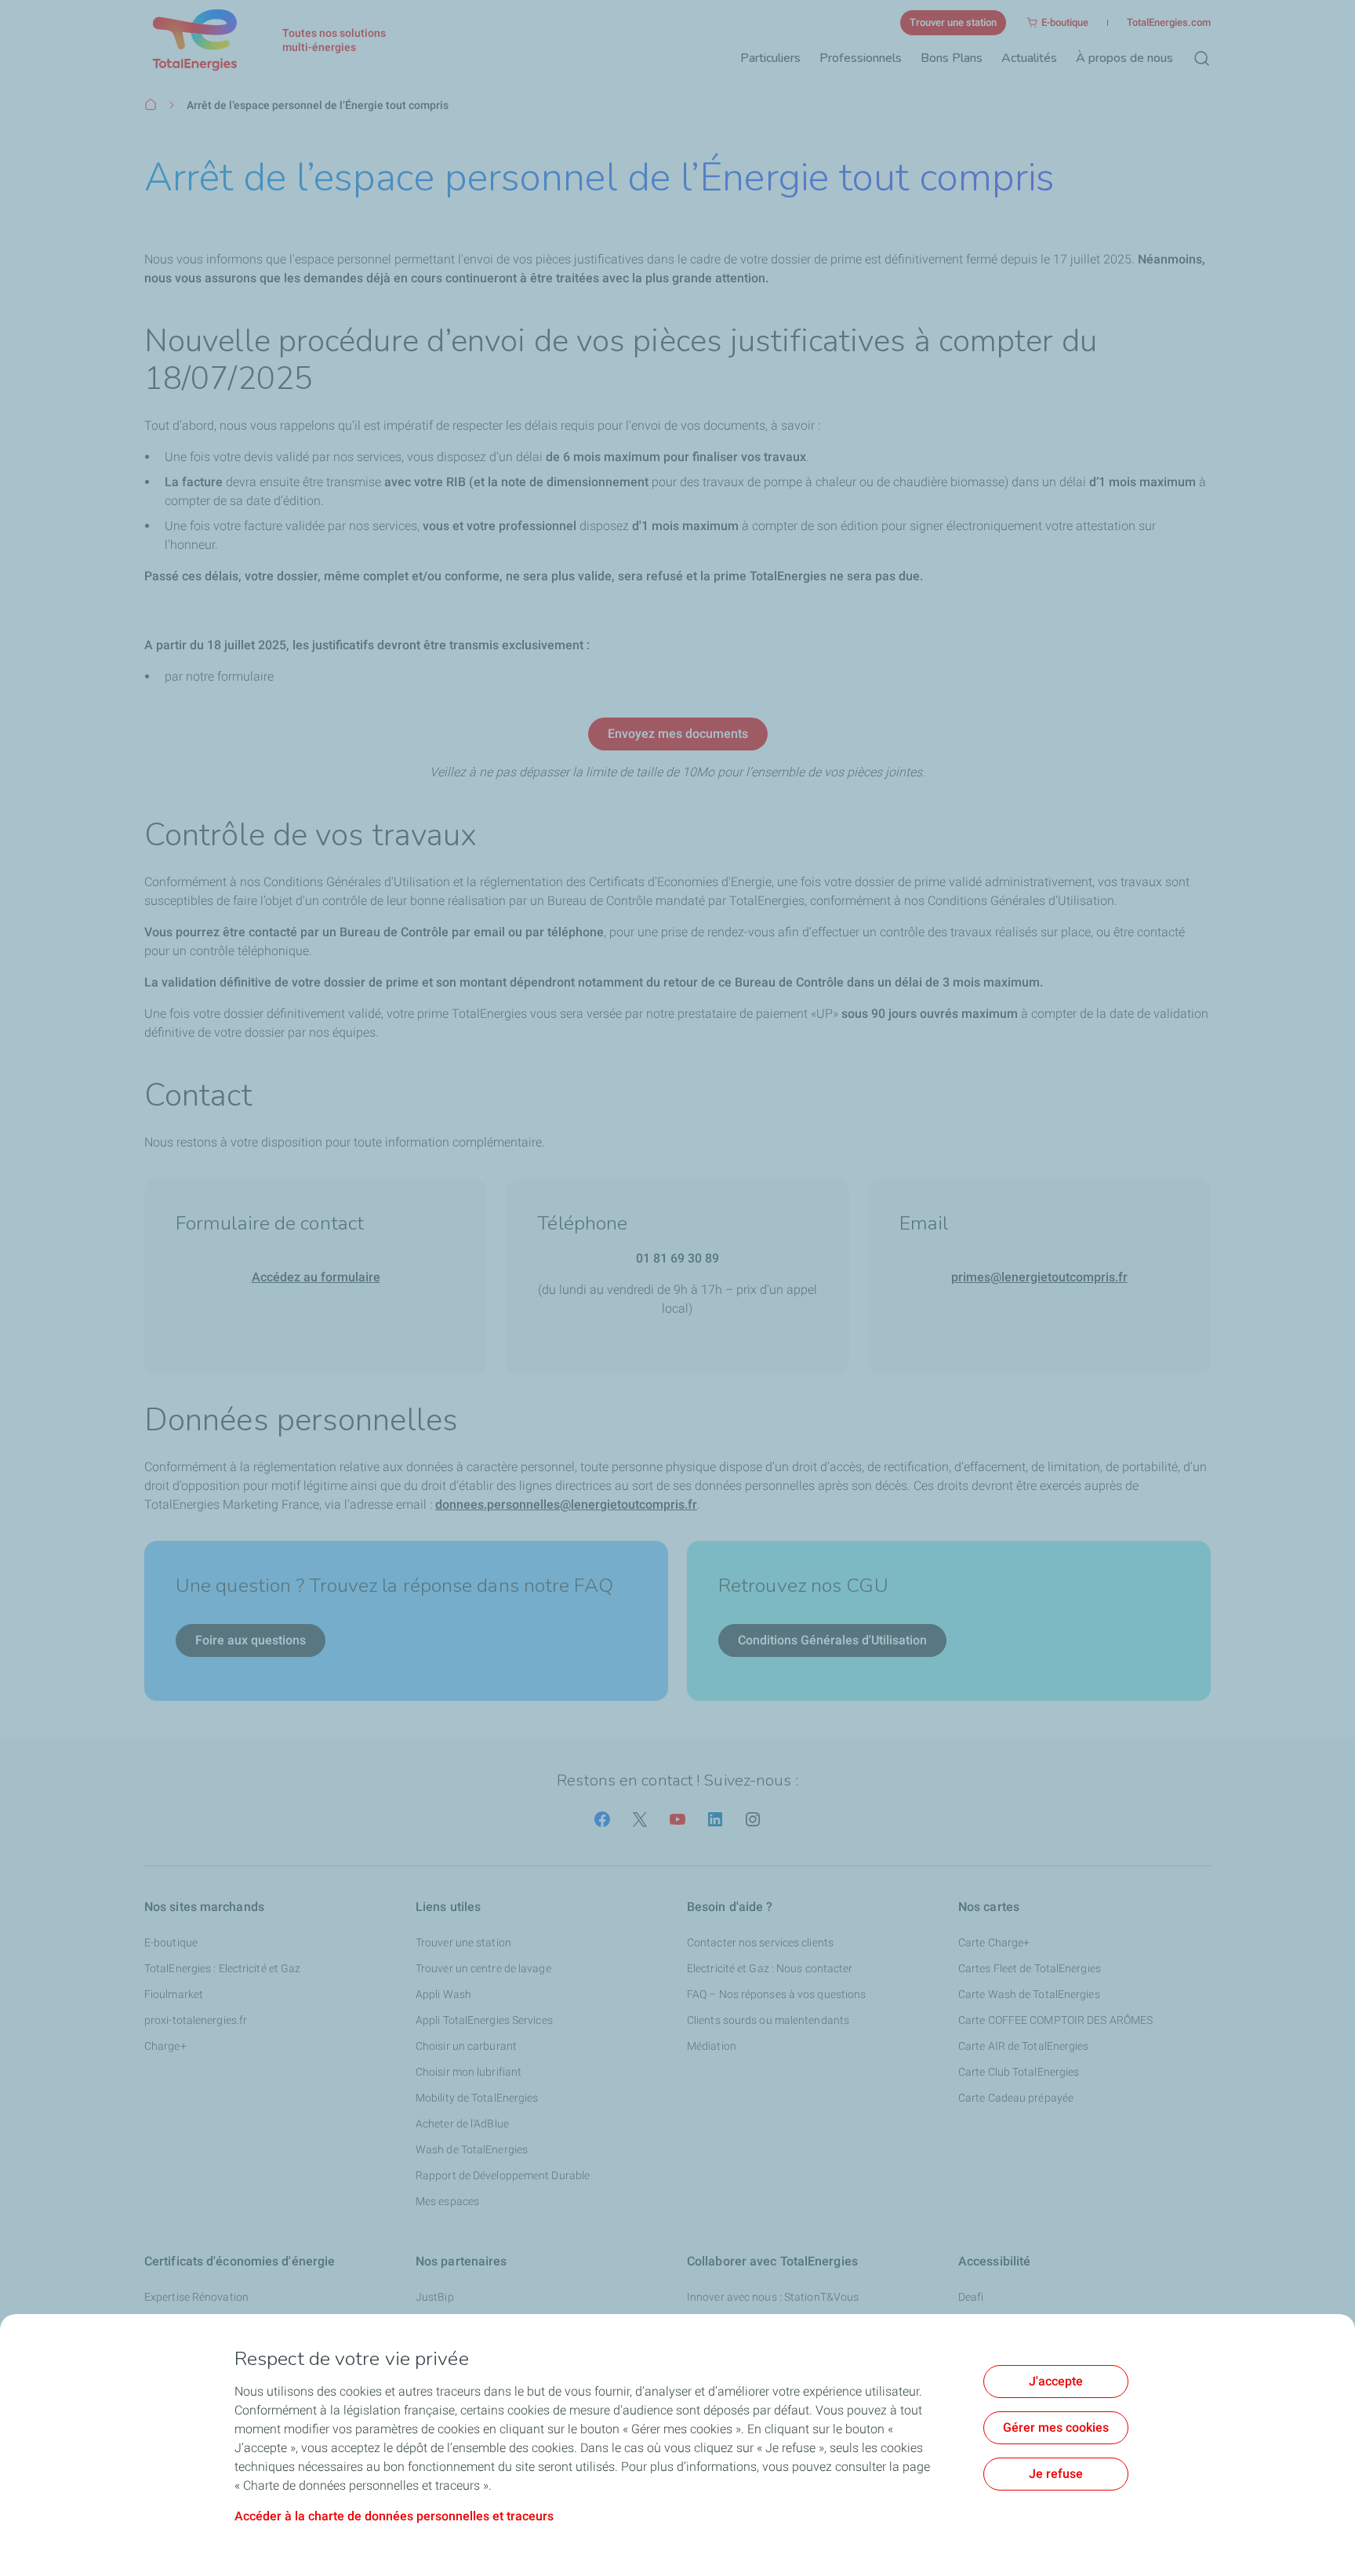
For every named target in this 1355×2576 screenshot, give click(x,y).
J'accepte (1056, 2381)
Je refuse (1056, 2474)
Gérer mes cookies (1056, 2427)
